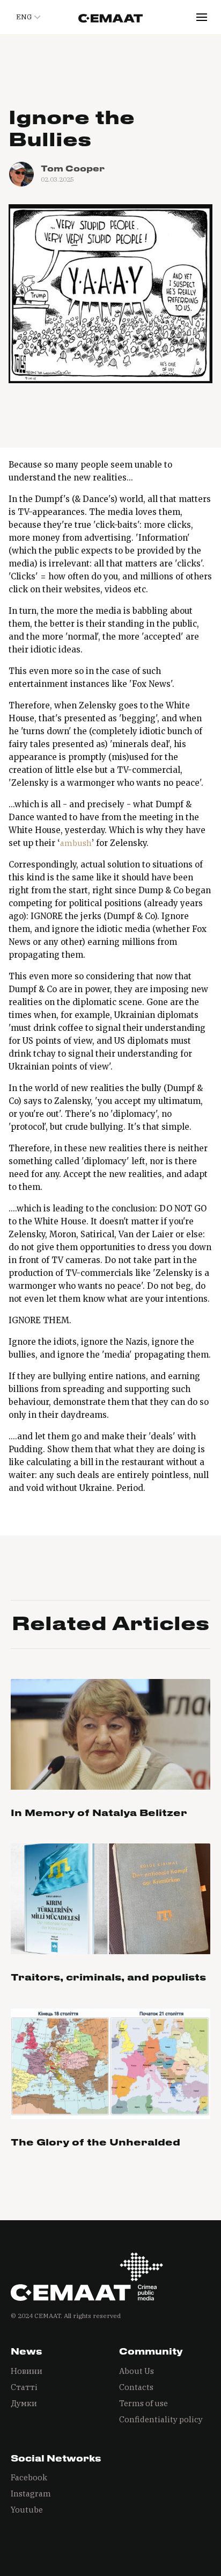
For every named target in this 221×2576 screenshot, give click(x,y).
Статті (24, 2387)
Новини (27, 2371)
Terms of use (143, 2403)
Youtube (27, 2510)
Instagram (31, 2494)
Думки (24, 2403)
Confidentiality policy (161, 2419)
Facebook (29, 2477)
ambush (76, 843)
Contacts (136, 2387)
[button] (27, 17)
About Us (137, 2371)
